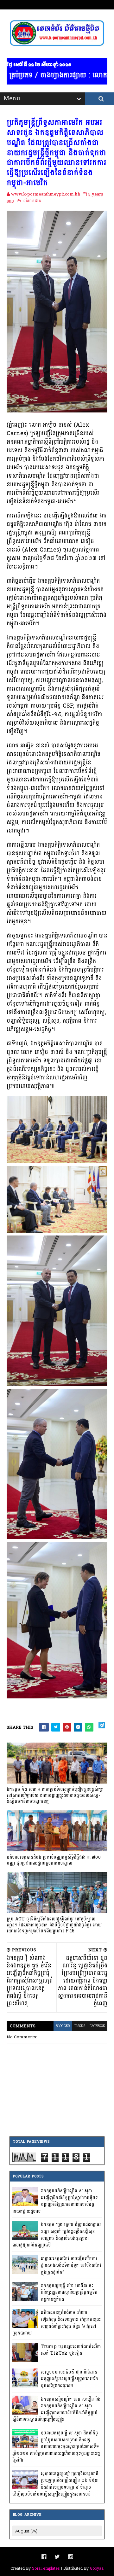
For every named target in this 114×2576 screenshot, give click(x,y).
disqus (80, 2026)
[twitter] (57, 2557)
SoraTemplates (46, 2568)
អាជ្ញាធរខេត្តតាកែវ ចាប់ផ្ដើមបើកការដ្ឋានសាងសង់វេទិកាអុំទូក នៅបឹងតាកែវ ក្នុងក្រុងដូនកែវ (71, 2265)
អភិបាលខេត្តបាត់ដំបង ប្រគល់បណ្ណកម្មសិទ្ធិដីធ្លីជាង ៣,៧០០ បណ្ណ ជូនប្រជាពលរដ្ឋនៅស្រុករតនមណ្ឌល (54, 1860)
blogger (63, 2026)
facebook (97, 2026)
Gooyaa (97, 2568)
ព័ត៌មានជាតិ (32, 201)
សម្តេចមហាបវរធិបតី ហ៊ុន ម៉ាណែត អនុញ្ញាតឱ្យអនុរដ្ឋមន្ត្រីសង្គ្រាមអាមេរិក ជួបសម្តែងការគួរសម (70, 2379)
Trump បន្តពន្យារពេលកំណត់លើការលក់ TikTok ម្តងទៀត (71, 2350)
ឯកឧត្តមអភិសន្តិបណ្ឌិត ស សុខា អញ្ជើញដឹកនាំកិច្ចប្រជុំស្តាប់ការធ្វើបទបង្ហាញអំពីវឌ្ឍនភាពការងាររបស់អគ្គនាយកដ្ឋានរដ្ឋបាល (55, 2201)
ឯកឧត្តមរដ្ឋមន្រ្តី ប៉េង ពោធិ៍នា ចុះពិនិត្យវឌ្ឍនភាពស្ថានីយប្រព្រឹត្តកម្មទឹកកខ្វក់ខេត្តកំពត (69, 2293)
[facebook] (44, 2557)
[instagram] (70, 2557)
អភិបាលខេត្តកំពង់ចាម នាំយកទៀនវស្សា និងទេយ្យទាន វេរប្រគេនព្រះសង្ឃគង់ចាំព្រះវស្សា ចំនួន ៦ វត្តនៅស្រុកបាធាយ (57, 2323)
